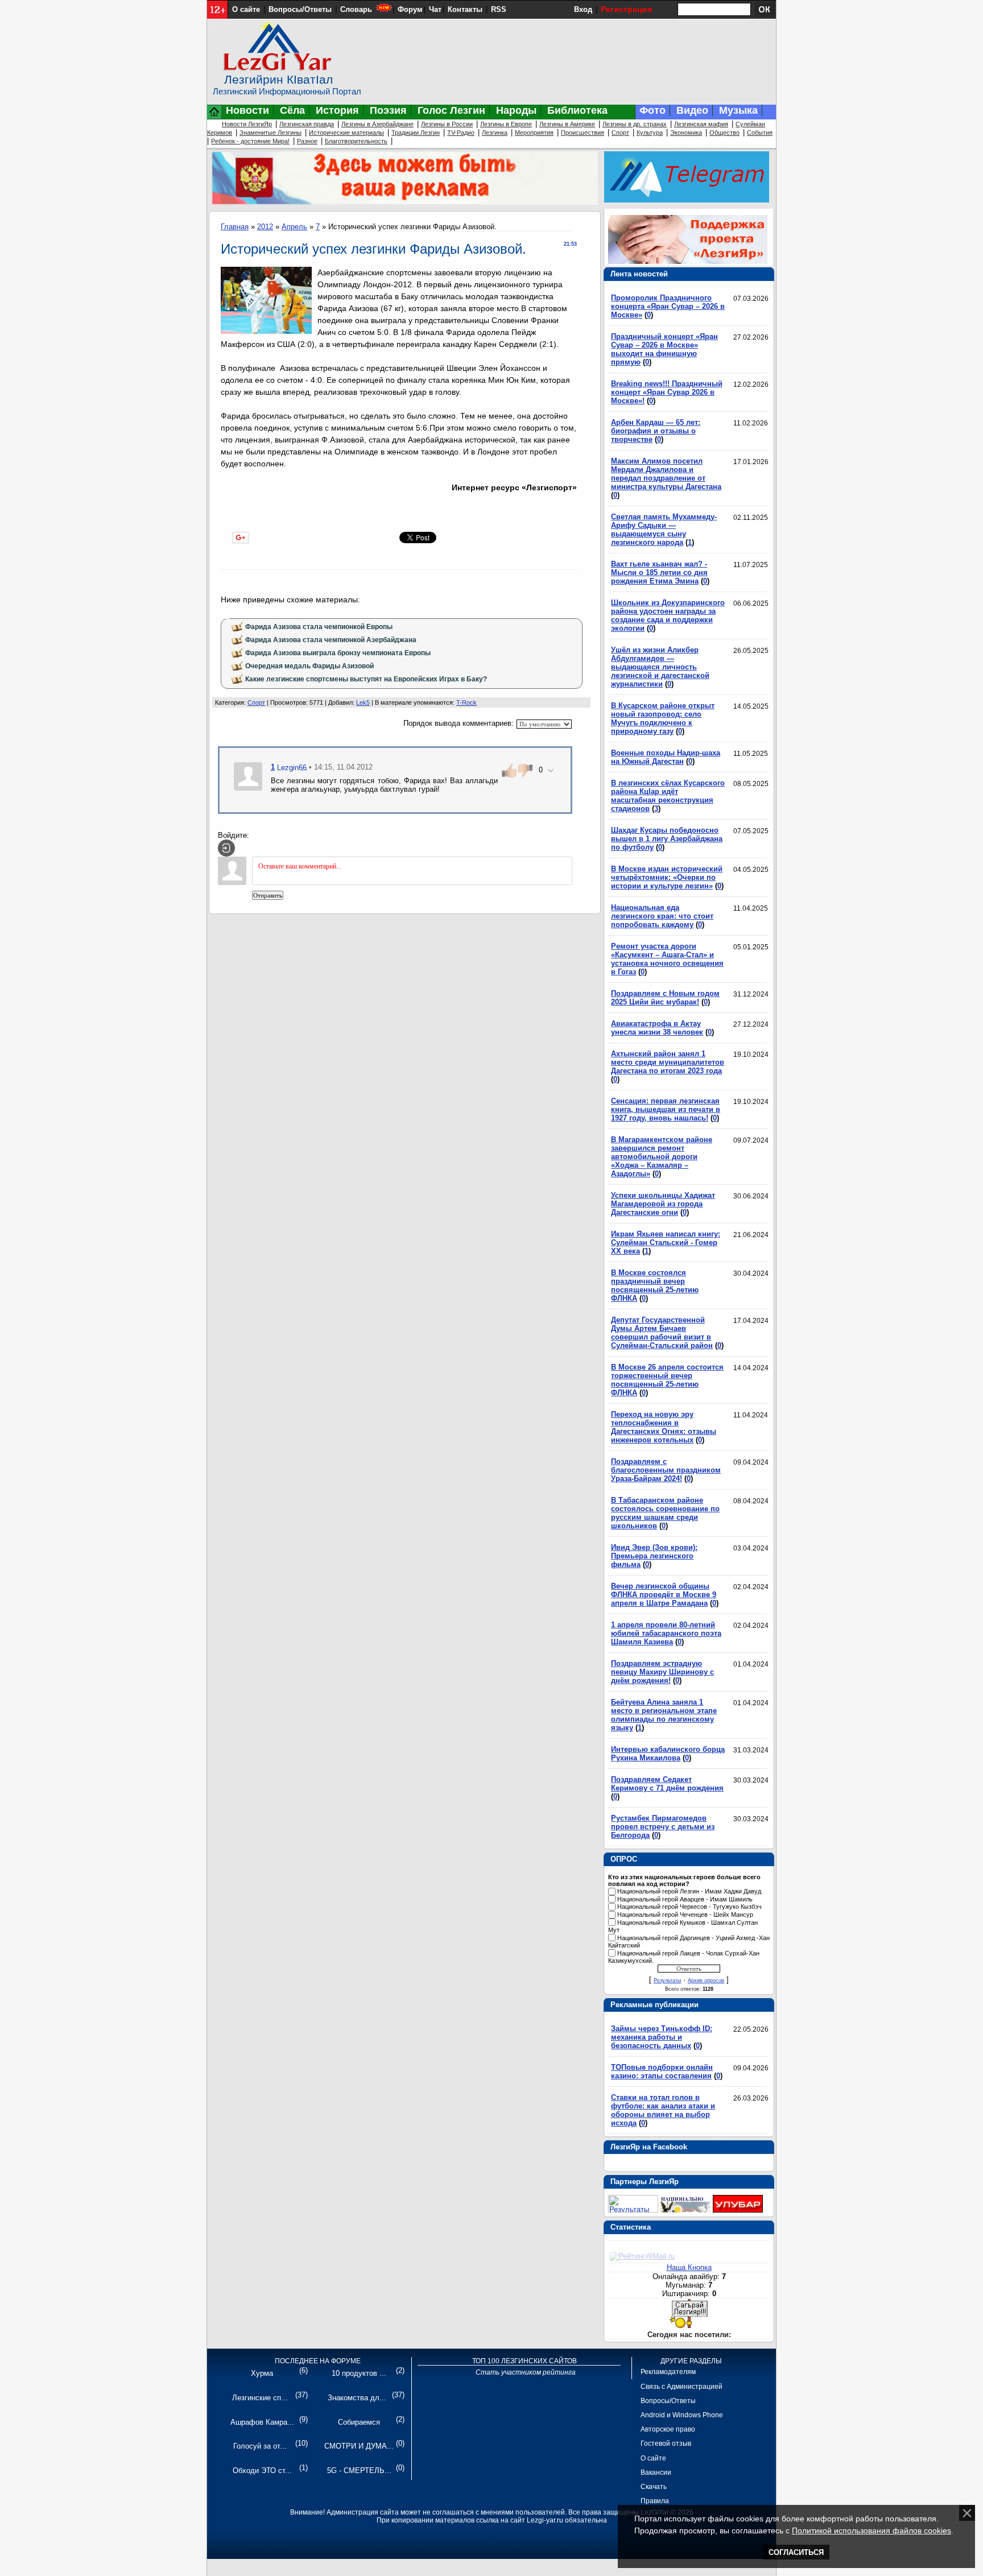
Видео (692, 110)
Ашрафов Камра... (262, 2422)
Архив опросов (706, 1980)
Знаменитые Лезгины (270, 133)
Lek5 (363, 702)
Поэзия (388, 110)
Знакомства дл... (357, 2398)
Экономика (686, 133)
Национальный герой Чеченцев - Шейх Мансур (685, 1915)
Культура (650, 133)
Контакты (465, 9)
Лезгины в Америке (567, 124)
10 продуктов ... (359, 2373)
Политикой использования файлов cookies (872, 2530)
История (337, 110)
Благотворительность (356, 141)
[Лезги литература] (738, 2210)
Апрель (294, 227)
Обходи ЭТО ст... (262, 2470)
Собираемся (359, 2422)
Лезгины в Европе (506, 124)
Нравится (283, 536)
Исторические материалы (346, 133)
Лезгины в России (447, 124)
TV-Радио (461, 133)
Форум (410, 9)
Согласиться (796, 2552)
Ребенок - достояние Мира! (250, 141)
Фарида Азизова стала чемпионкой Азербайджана (331, 640)
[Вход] (226, 848)
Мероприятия (534, 133)
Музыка (738, 110)
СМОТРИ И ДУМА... (359, 2446)
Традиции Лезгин (416, 133)
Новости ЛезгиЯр (247, 124)
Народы (516, 110)
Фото (652, 110)
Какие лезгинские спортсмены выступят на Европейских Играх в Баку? (366, 679)
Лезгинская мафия (701, 124)
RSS (499, 9)
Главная (235, 227)
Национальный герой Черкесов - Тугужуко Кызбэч (689, 1907)
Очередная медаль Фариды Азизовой (309, 666)
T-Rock (466, 702)
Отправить (268, 895)
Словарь (356, 9)
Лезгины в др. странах (635, 124)
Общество (724, 133)
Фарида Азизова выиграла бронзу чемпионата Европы (338, 653)
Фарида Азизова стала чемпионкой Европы (319, 627)
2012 (265, 227)
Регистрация (626, 9)
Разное (307, 141)
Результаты (667, 1980)
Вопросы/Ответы (300, 9)
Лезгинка (495, 133)
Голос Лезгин (451, 110)
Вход (583, 9)
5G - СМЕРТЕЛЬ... (359, 2470)
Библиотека (577, 110)
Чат (435, 9)
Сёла (292, 110)
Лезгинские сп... (260, 2398)
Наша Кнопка (689, 2267)
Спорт (620, 133)
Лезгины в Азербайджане (377, 124)
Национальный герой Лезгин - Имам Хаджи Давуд (689, 1891)
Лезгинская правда (307, 124)
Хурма (262, 2373)
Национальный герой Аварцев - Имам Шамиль (685, 1899)
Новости (247, 110)
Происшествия (583, 133)
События (760, 133)
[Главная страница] (214, 117)
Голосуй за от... (260, 2446)
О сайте (246, 9)
